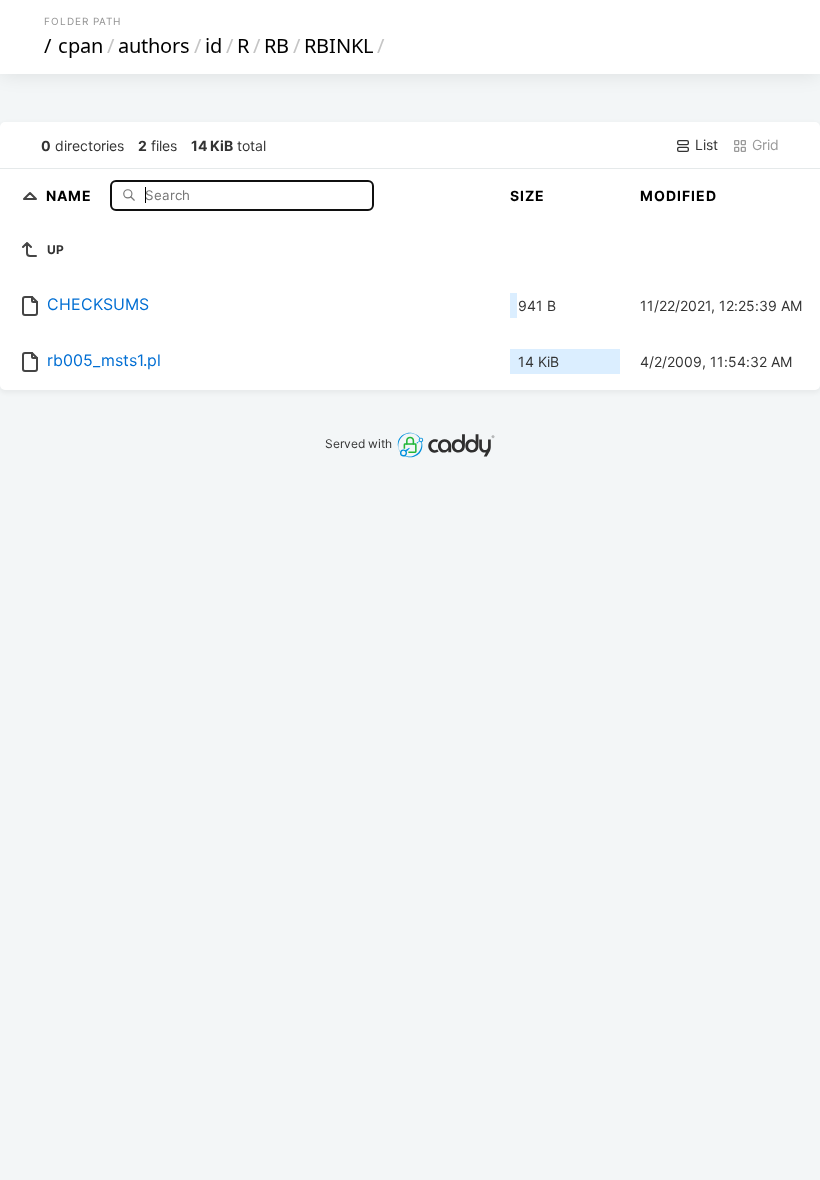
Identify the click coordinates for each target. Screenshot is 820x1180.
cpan (80, 45)
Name (71, 194)
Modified (678, 195)
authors (154, 45)
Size (527, 195)
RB (276, 45)
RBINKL (338, 45)
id (213, 45)
